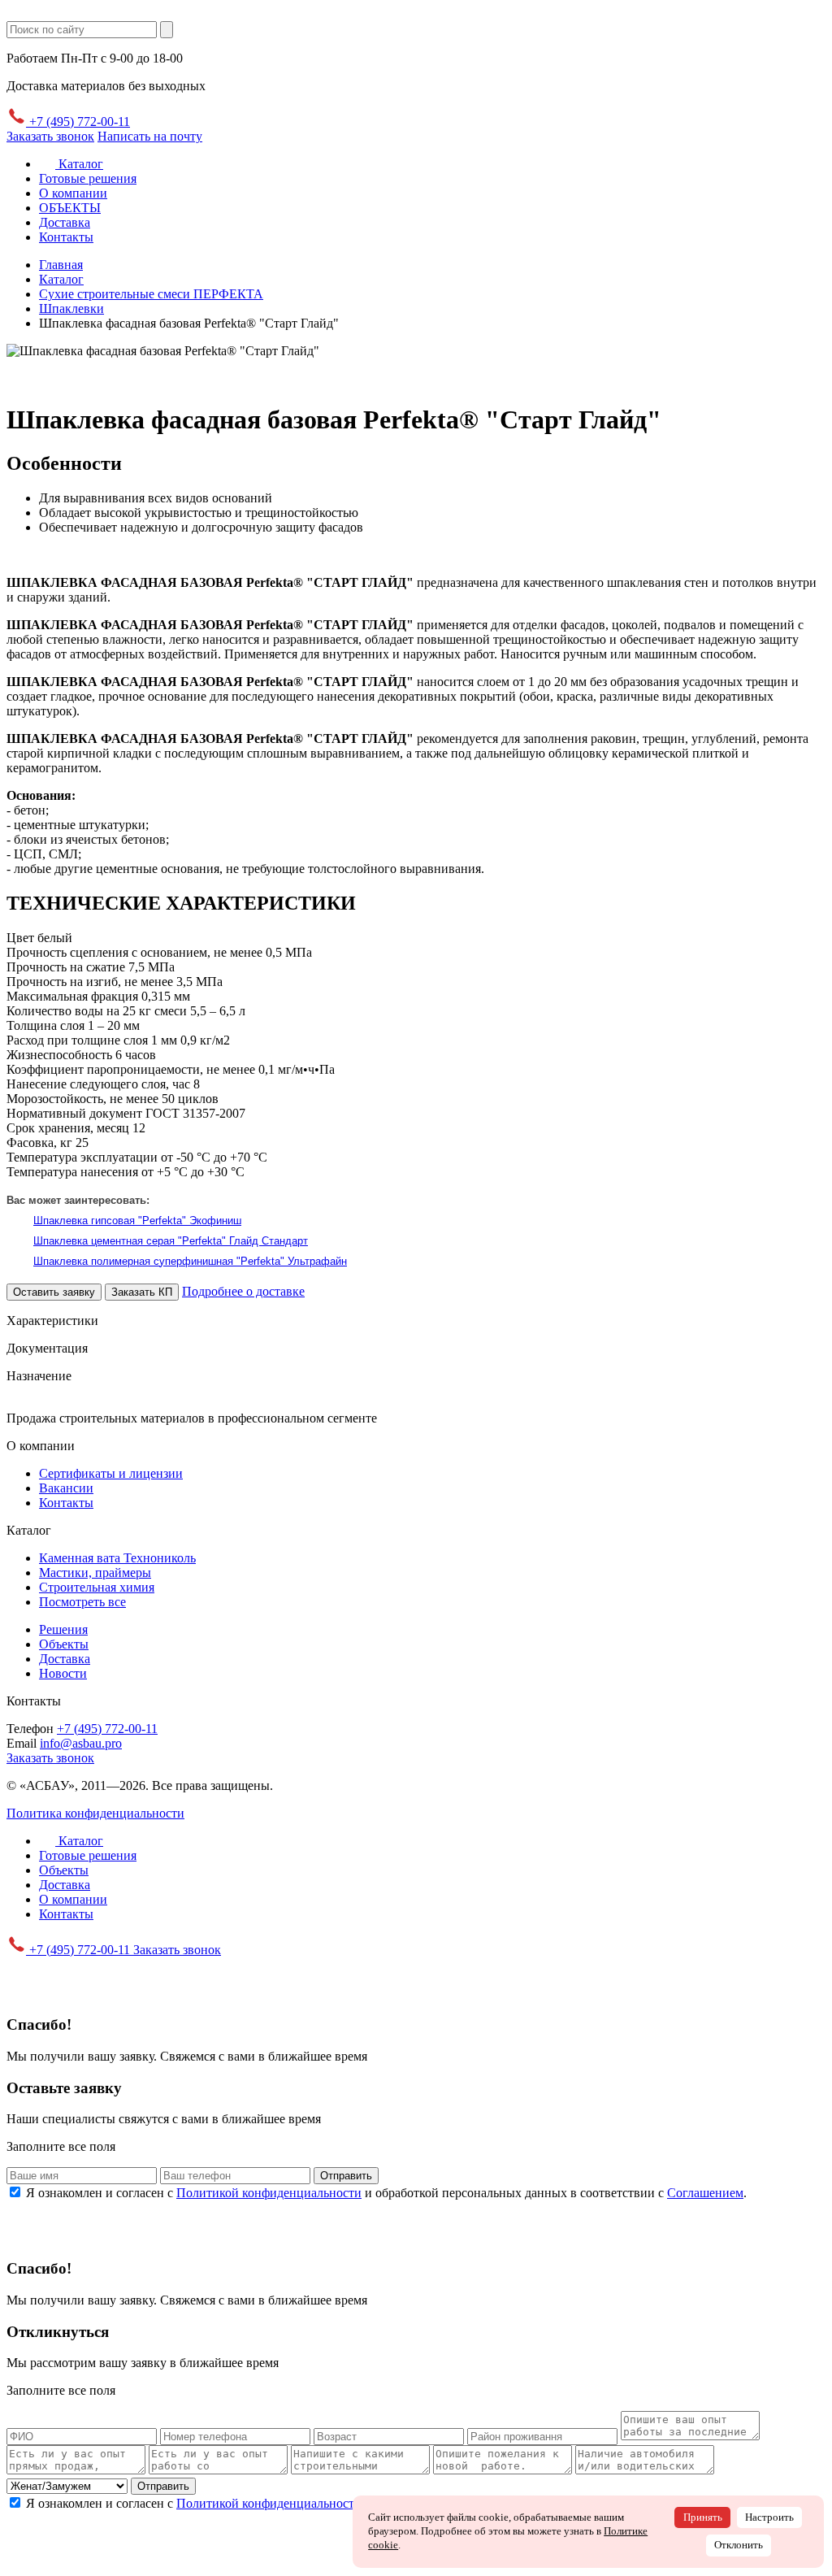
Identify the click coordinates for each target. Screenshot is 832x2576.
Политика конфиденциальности (95, 1813)
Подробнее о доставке (243, 1291)
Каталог (79, 164)
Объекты (64, 1644)
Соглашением (705, 2193)
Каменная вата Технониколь (117, 1558)
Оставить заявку (54, 1292)
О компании (73, 193)
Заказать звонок (50, 136)
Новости (63, 1673)
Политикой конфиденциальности (269, 2193)
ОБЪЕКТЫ (70, 208)
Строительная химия (97, 1587)
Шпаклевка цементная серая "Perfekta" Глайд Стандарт (171, 1241)
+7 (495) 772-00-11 (78, 122)
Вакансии (66, 1488)
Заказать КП (142, 1292)
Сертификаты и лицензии (111, 1473)
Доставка (65, 222)
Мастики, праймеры (95, 1573)
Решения (63, 1629)
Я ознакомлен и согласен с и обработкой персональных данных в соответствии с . (386, 2193)
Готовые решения (88, 178)
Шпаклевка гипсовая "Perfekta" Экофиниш (137, 1221)
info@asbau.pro (81, 1743)
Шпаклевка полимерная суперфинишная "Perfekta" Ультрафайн (190, 1261)
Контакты (66, 237)
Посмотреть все (82, 1602)
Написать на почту (150, 136)
